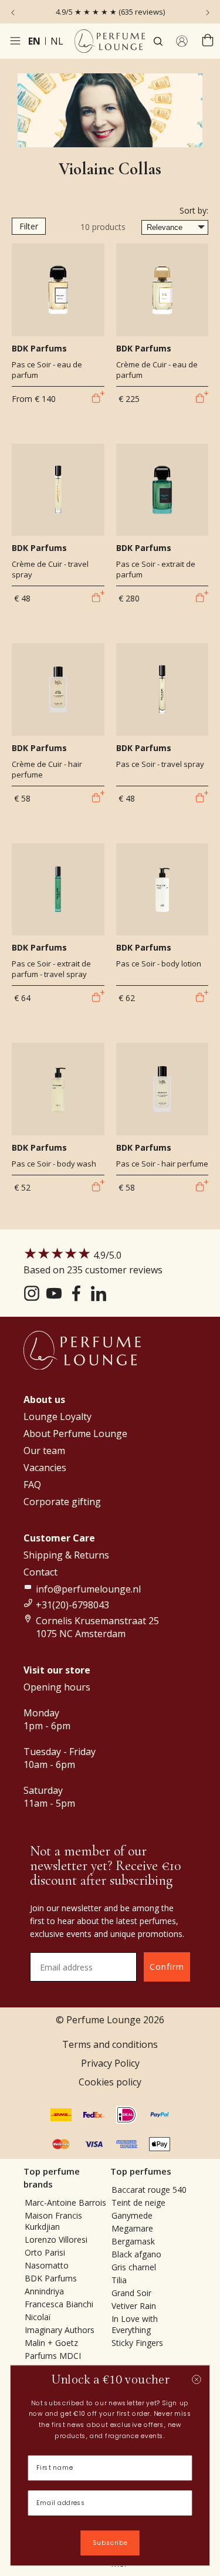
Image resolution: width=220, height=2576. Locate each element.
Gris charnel (134, 2267)
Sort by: (194, 210)
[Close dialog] (196, 2379)
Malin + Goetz (51, 2343)
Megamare (132, 2228)
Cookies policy (110, 2082)
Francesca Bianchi (59, 2304)
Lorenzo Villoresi (56, 2239)
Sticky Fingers (137, 2343)
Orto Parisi (45, 2252)
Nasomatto (47, 2265)
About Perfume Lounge (75, 1434)
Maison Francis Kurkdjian (53, 2221)
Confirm (167, 1967)
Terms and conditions (110, 2044)
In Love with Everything (135, 2324)
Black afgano (136, 2254)
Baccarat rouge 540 (149, 2190)
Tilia (119, 2280)
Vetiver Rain (134, 2306)
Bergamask (133, 2241)
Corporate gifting (62, 1502)
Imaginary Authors (60, 2330)
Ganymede (132, 2215)
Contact (40, 1572)
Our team (44, 1451)
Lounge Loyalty (57, 1417)
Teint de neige (138, 2203)
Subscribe (110, 2543)
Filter (29, 226)
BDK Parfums (51, 2278)
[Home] (110, 41)
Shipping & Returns (66, 1555)
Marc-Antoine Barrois (65, 2203)
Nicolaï (38, 2317)
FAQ (32, 1485)
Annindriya (44, 2291)
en (34, 41)
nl (57, 41)
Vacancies (45, 1468)
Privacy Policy (110, 2063)
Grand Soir (131, 2293)
